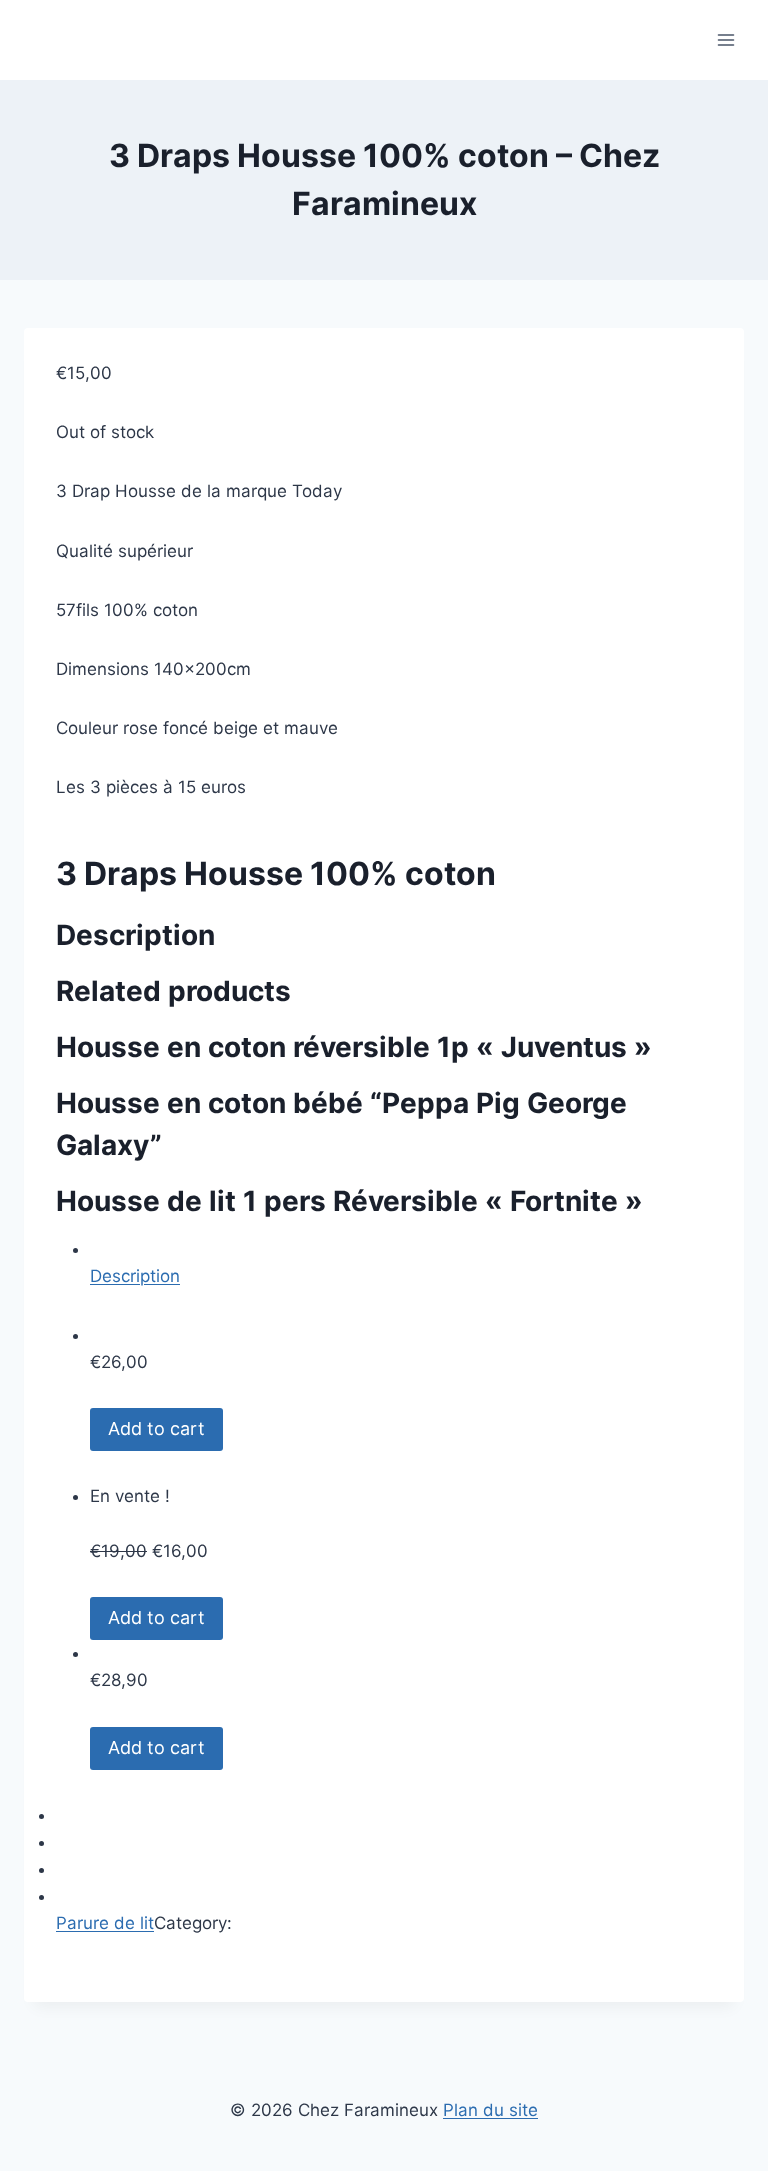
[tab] (401, 1263)
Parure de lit (105, 1923)
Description (135, 1276)
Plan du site (490, 2110)
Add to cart (156, 1428)
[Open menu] (725, 39)
